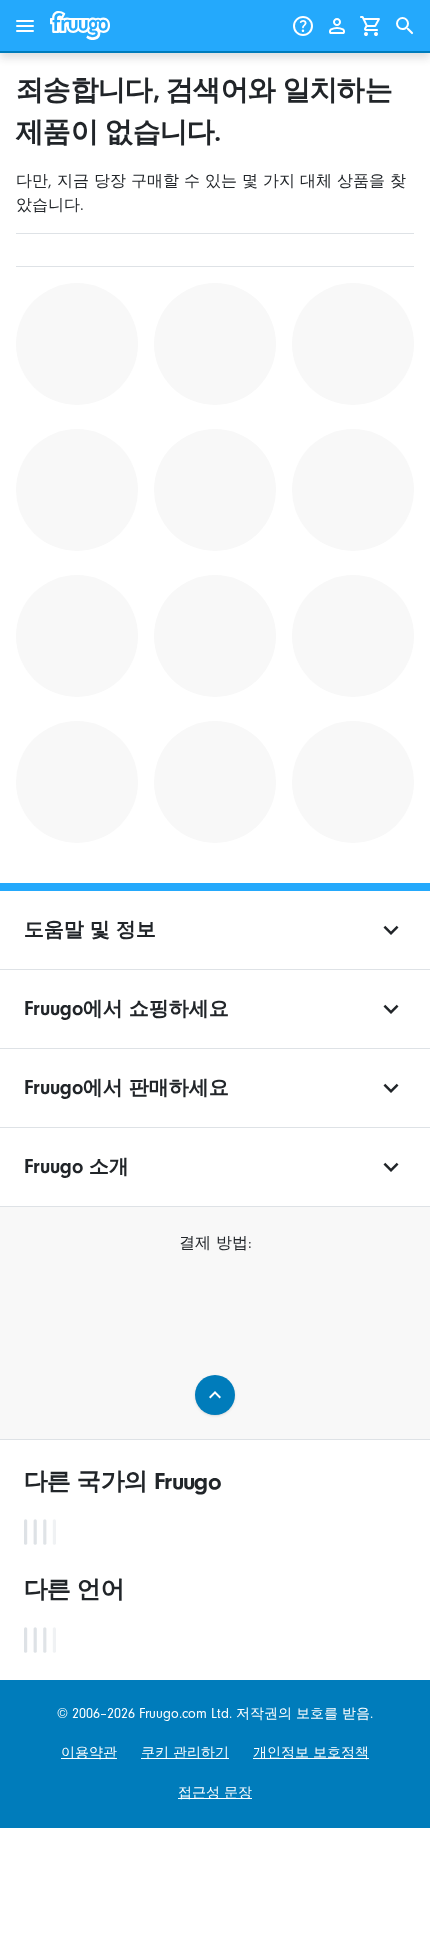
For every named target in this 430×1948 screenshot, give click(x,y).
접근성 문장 (215, 1792)
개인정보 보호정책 (311, 1752)
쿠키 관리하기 (185, 1752)
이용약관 (89, 1752)
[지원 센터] (303, 26)
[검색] (405, 26)
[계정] (337, 26)
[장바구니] (371, 26)
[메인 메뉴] (25, 26)
